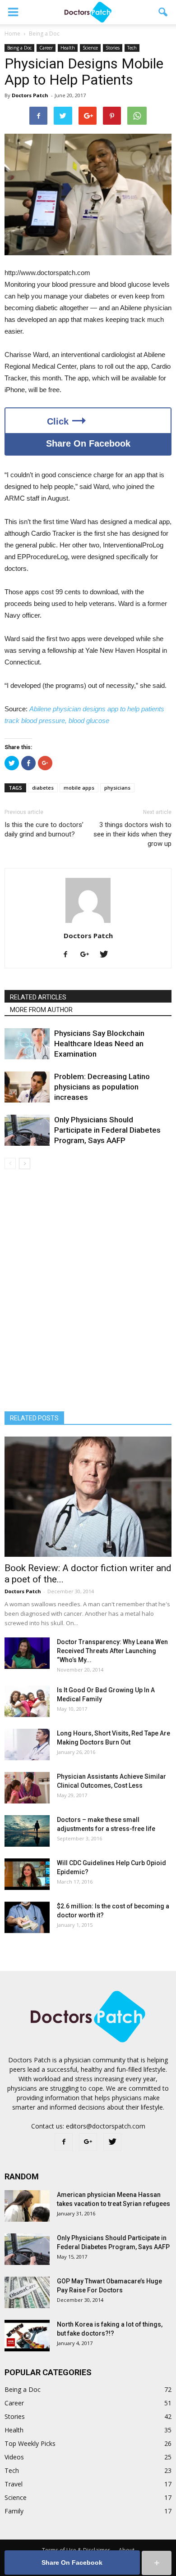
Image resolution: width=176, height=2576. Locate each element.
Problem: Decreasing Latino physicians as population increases (102, 1087)
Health (68, 48)
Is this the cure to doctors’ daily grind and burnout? (44, 829)
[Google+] (88, 955)
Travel (14, 2484)
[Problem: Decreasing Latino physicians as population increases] (27, 1087)
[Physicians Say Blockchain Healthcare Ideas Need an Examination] (27, 1044)
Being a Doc (19, 48)
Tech (132, 48)
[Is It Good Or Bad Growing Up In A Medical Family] (27, 1701)
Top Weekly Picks (30, 2443)
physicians (117, 788)
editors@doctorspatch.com (106, 2126)
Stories (113, 48)
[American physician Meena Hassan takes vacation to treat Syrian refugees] (27, 2206)
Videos (14, 2457)
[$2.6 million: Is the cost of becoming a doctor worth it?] (27, 1917)
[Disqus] (88, 1296)
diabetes (43, 788)
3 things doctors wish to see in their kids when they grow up (132, 834)
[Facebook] (69, 955)
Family (14, 2511)
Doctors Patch (30, 95)
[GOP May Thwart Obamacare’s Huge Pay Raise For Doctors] (27, 2292)
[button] (163, 12)
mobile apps (79, 788)
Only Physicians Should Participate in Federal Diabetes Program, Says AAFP (107, 1130)
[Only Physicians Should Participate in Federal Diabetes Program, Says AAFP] (27, 1130)
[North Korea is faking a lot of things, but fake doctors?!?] (27, 2336)
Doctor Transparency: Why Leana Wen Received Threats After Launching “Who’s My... (112, 1651)
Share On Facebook (88, 443)
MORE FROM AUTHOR (41, 1010)
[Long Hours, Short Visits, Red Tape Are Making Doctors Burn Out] (27, 1744)
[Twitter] (107, 955)
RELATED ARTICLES (38, 997)
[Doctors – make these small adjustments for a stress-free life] (27, 1831)
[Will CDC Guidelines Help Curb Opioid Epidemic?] (27, 1874)
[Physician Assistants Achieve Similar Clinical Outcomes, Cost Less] (27, 1788)
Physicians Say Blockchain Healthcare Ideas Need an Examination (99, 1044)
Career (46, 48)
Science (90, 48)
